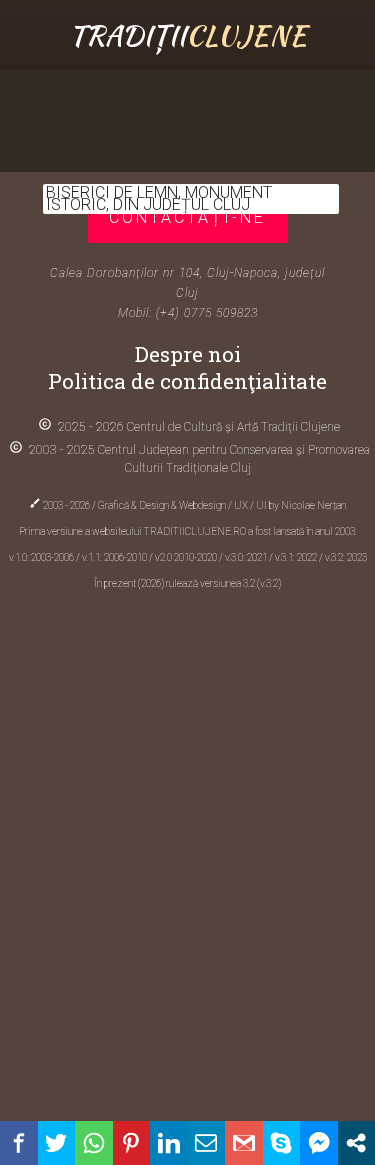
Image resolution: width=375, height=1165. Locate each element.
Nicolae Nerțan (313, 505)
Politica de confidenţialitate (187, 381)
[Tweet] (57, 1143)
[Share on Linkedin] (169, 1143)
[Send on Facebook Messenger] (319, 1143)
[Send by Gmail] (244, 1143)
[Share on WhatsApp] (94, 1143)
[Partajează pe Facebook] (19, 1143)
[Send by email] (207, 1143)
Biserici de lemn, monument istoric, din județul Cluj (159, 198)
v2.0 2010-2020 (187, 557)
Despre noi (188, 354)
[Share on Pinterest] (132, 1143)
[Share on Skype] (282, 1143)
